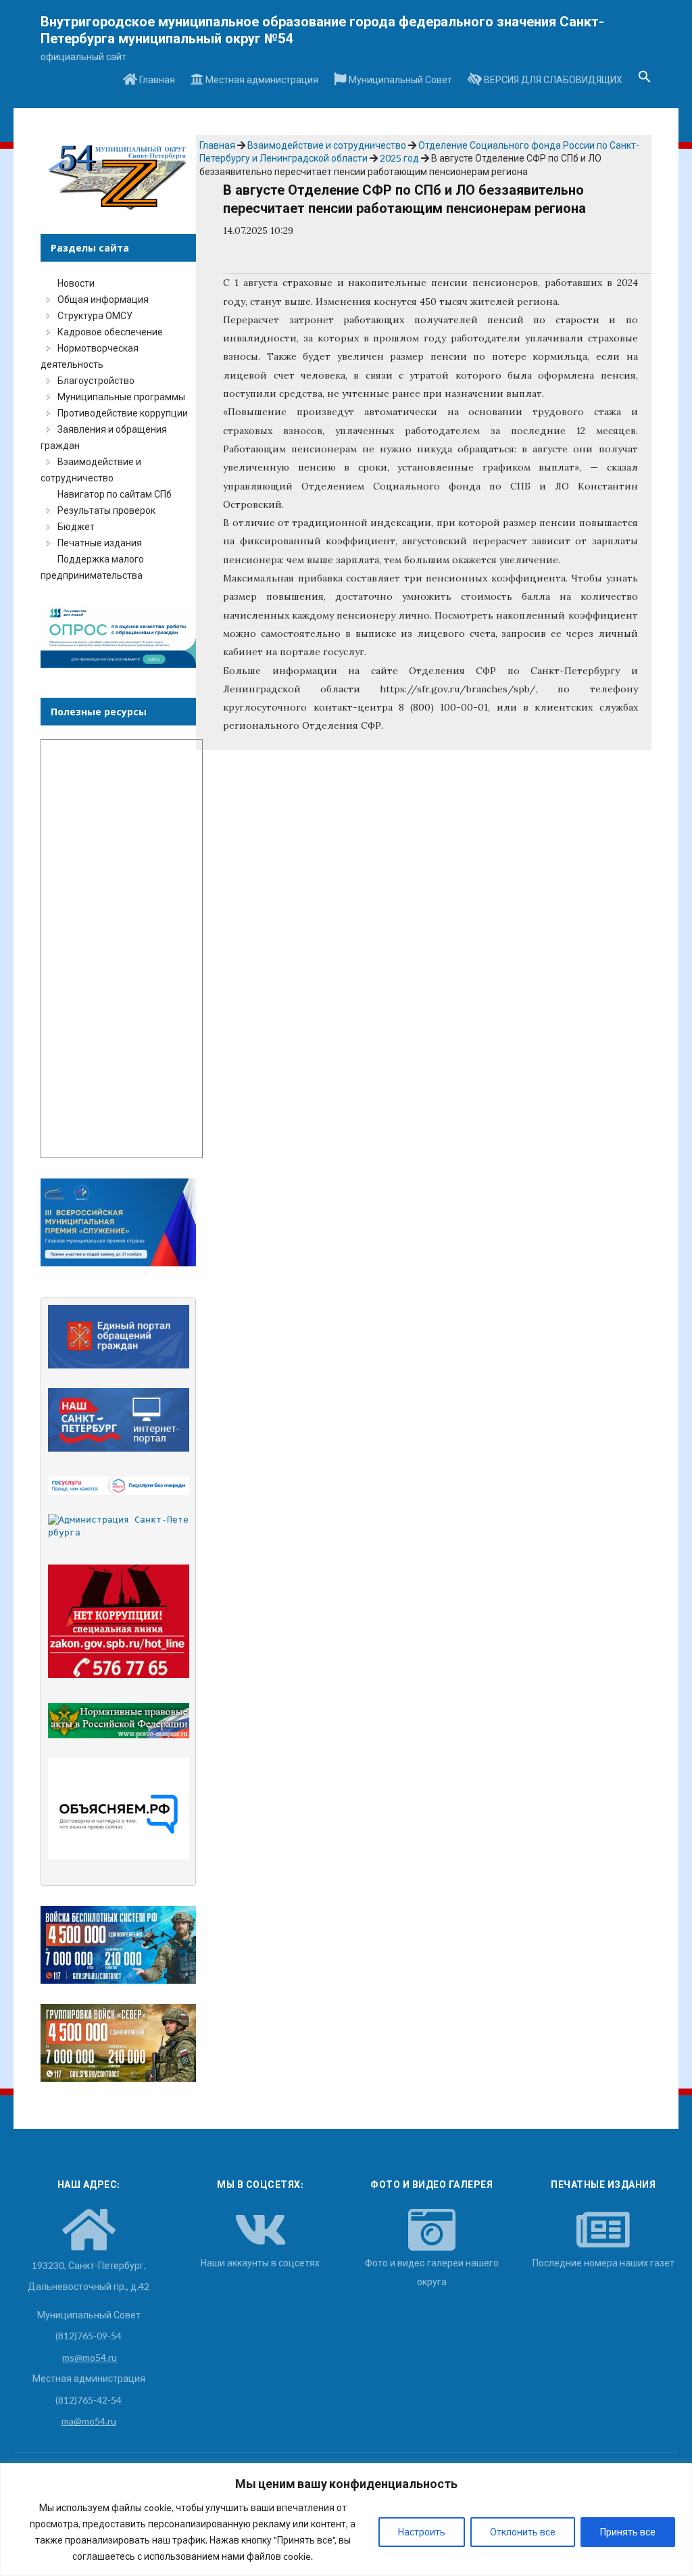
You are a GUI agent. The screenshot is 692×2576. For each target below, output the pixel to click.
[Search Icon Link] (645, 80)
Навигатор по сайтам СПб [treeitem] (115, 494)
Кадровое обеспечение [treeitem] (110, 332)
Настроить (422, 2532)
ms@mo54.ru (90, 2357)
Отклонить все (523, 2532)
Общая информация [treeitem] (103, 299)
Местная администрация (261, 79)
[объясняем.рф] (119, 1809)
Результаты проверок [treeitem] (106, 510)
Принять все (628, 2532)
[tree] (118, 429)
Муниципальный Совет (399, 79)
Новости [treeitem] (76, 283)
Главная (156, 79)
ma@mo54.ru (89, 2421)
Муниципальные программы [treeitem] (121, 397)
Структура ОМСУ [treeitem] (95, 315)
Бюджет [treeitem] (76, 526)
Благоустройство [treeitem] (96, 380)
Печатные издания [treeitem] (100, 543)
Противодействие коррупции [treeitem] (123, 413)
